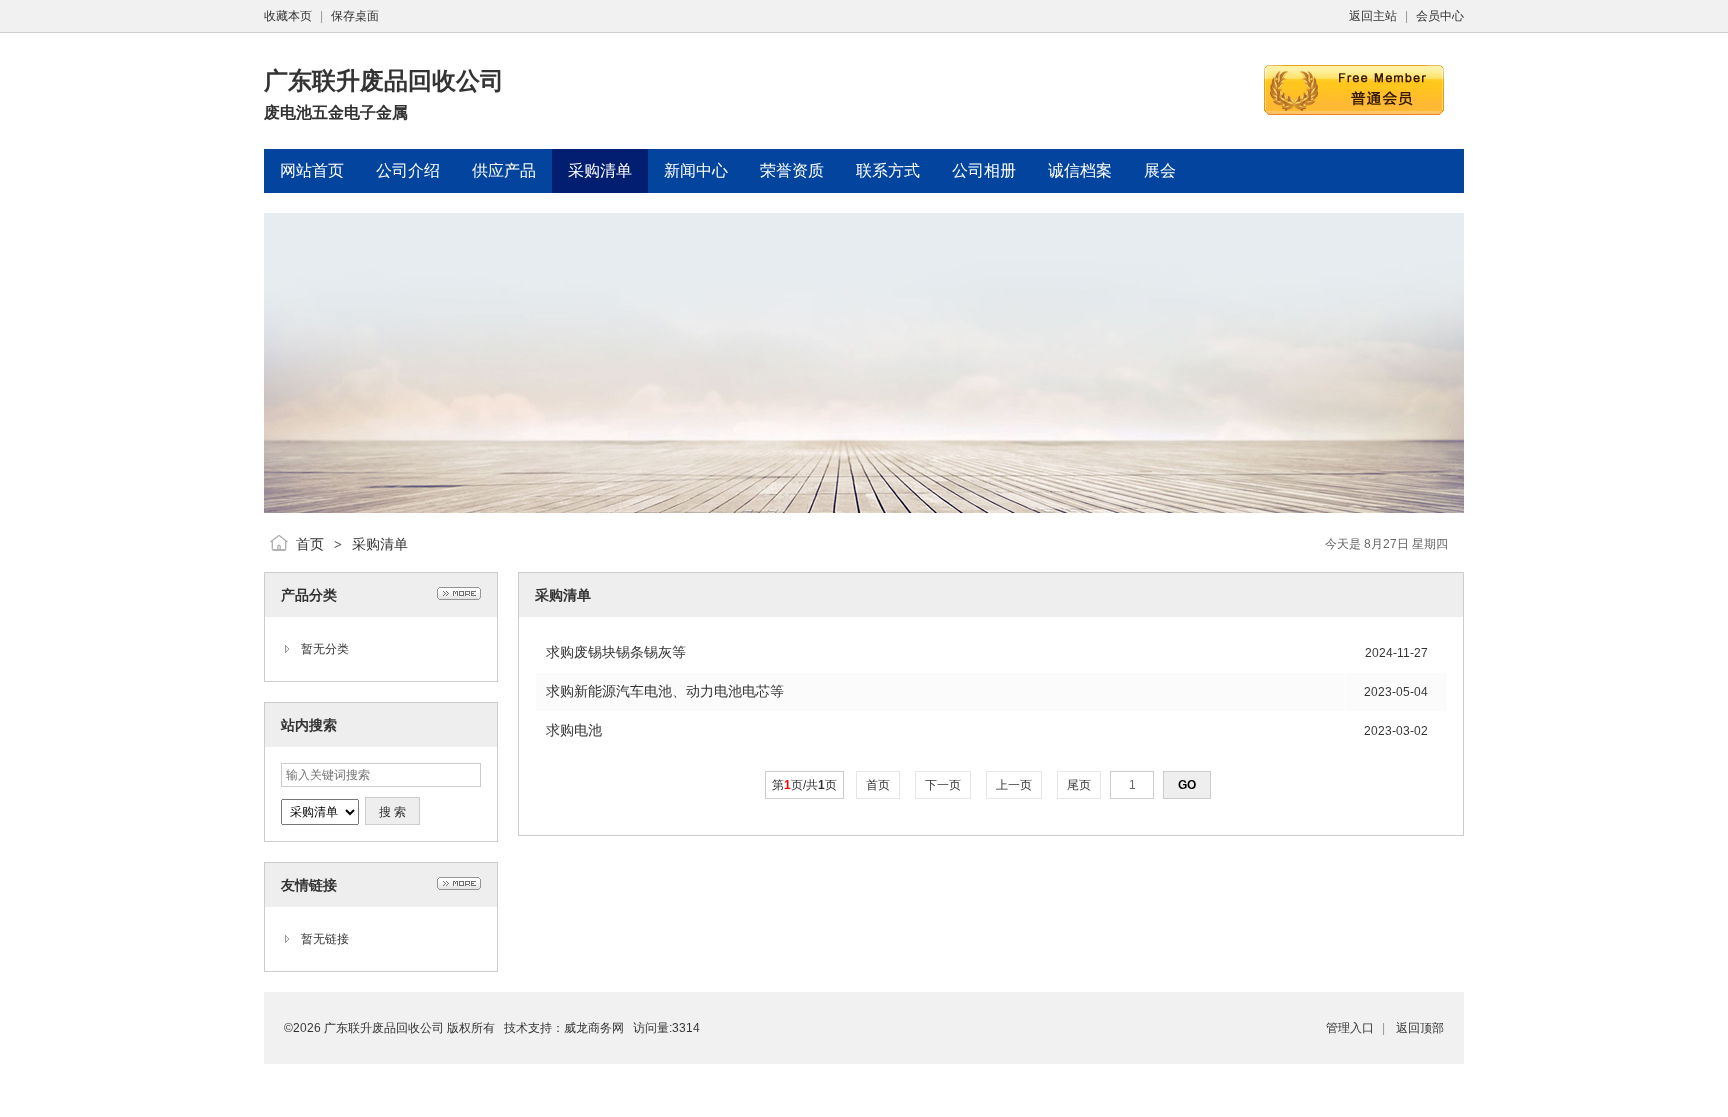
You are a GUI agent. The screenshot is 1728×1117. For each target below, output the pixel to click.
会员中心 (1440, 16)
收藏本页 (288, 16)
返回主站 (1373, 16)
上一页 (1014, 785)
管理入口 (1350, 1028)
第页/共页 (804, 785)
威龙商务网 (594, 1028)
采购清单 (380, 544)
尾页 (1079, 785)
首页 (310, 544)
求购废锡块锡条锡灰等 (616, 652)
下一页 (943, 785)
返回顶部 (1420, 1028)
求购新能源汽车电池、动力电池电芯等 (665, 691)
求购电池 (574, 730)
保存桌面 (355, 16)
